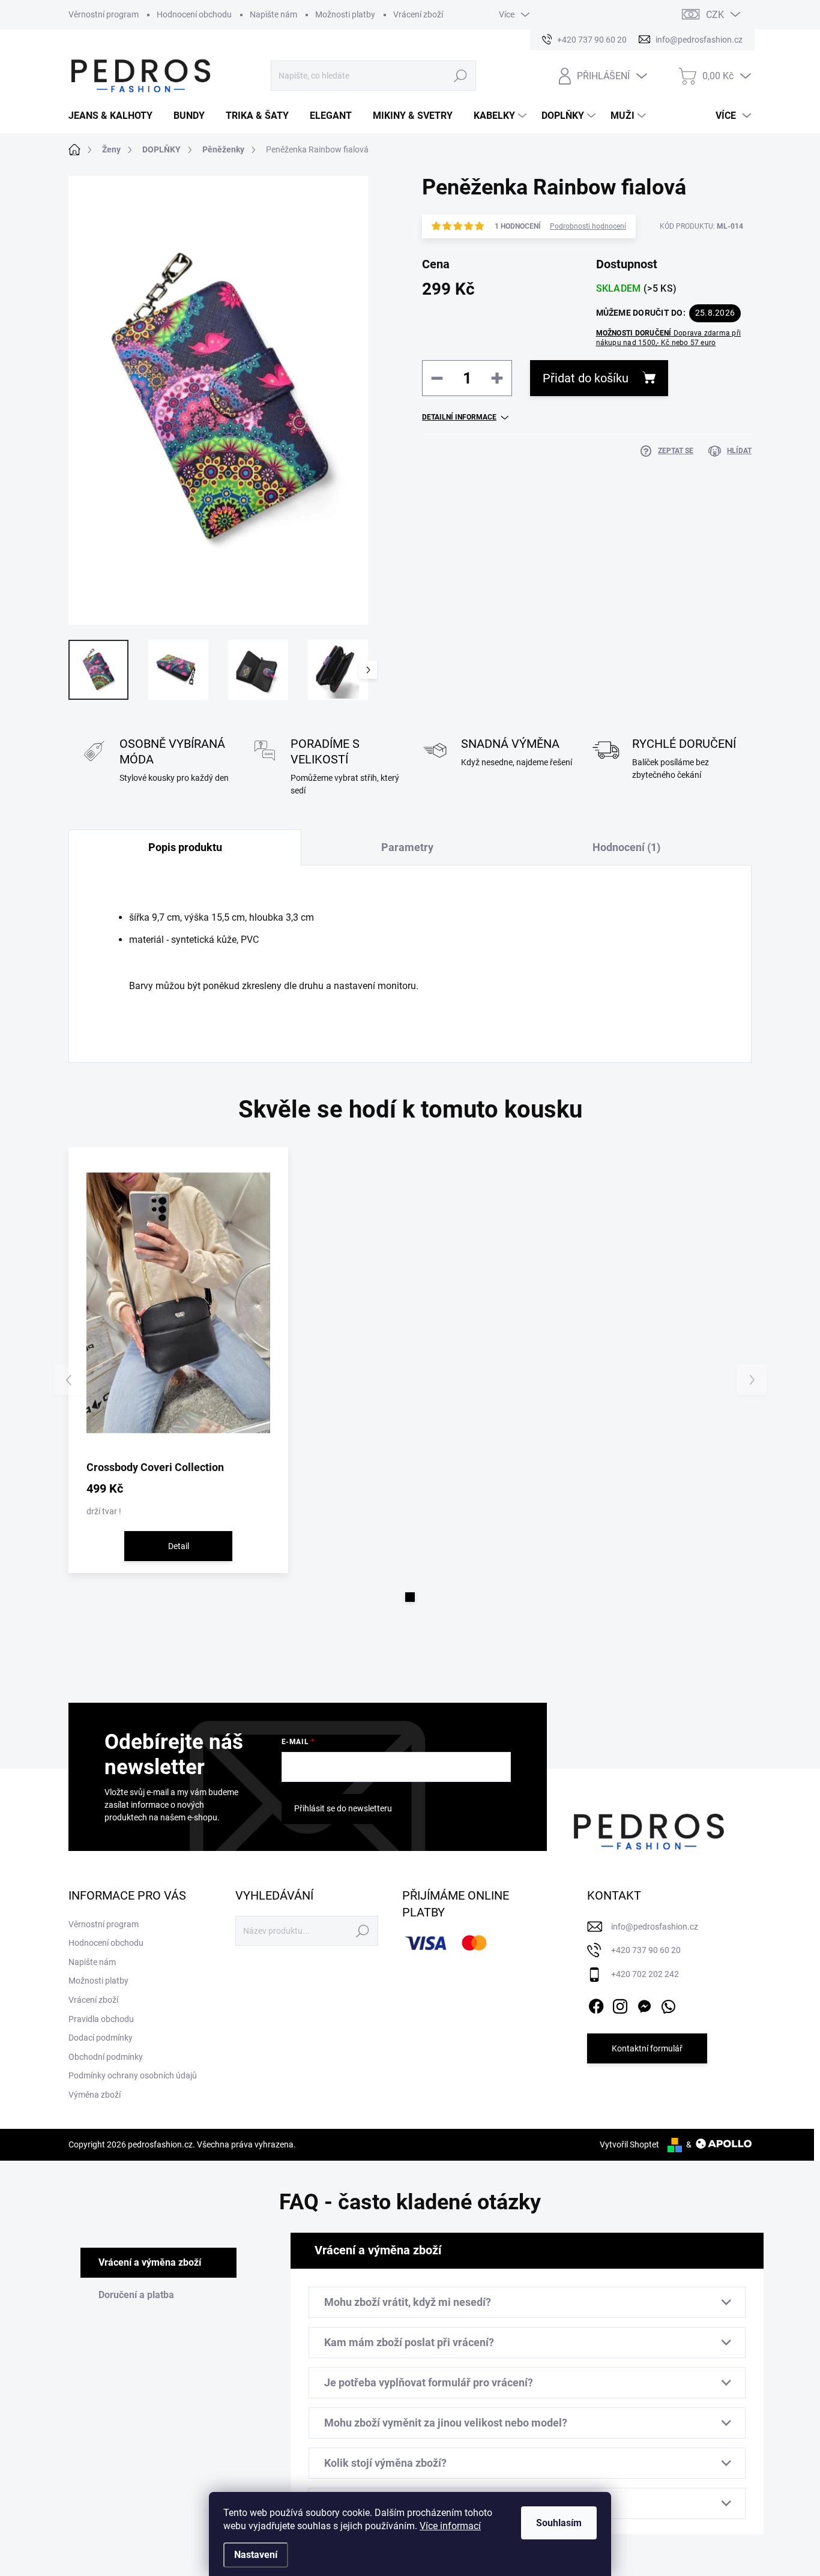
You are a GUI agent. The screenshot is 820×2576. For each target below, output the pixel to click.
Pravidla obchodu (101, 2019)
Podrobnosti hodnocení (588, 226)
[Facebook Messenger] (644, 2004)
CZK (715, 15)
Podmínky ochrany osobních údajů (133, 2075)
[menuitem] (115, 116)
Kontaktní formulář (647, 2048)
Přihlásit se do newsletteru (343, 1808)
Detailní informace (459, 417)
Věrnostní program (104, 14)
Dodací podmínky (101, 2038)
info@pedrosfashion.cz (655, 1927)
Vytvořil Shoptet (629, 2144)
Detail (179, 1546)
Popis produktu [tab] (185, 847)
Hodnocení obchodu (194, 14)
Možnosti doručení (669, 338)
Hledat (461, 76)
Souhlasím (559, 2523)
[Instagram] (620, 2004)
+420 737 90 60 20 (646, 1950)
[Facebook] (596, 2004)
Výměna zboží (95, 2095)
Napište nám (273, 14)
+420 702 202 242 (645, 1974)
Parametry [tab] (407, 847)
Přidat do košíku (586, 378)
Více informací (450, 2526)
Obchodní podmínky (106, 2057)
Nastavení (256, 2555)
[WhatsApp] (668, 2004)
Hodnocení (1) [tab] (626, 847)
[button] (410, 1597)
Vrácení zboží (418, 14)
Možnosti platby (345, 14)
